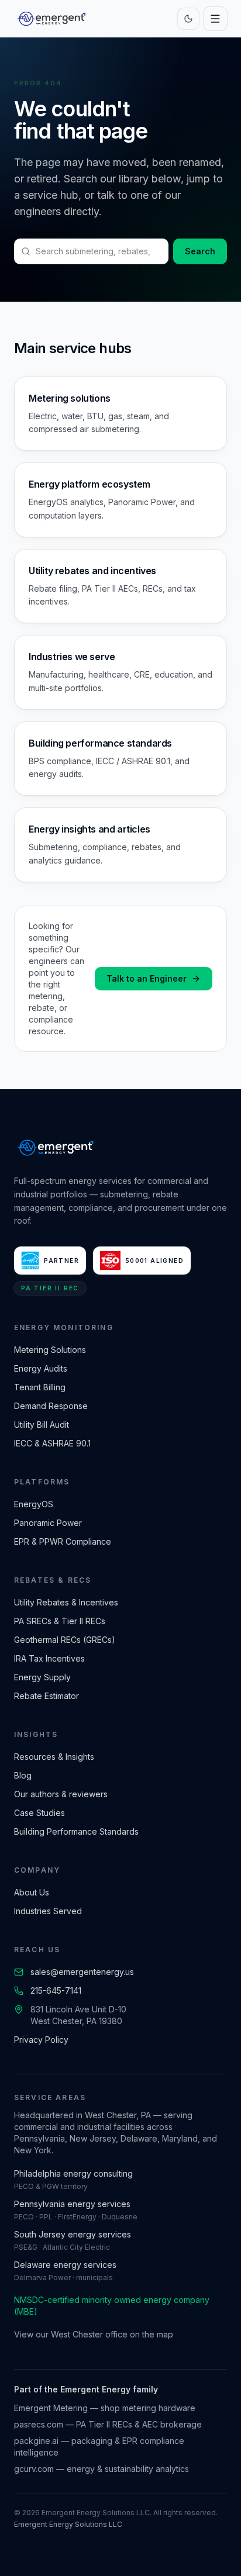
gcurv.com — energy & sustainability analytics (101, 2469)
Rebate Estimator (47, 1696)
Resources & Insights (54, 1757)
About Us (32, 1892)
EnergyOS (34, 1504)
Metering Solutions (50, 1350)
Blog (23, 1775)
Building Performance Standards (76, 1831)
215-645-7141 (56, 1990)
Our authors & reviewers (61, 1794)
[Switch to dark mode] (188, 19)
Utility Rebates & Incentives (66, 1602)
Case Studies (39, 1813)
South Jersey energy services (73, 2234)
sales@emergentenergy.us (82, 1972)
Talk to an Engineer (147, 978)
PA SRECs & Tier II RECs (60, 1621)
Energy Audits (41, 1368)
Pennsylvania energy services (72, 2204)
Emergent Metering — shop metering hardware (105, 2408)
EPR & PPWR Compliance (63, 1541)
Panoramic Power (48, 1523)
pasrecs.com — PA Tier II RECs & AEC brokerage (108, 2424)
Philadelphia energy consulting (73, 2173)
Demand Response (51, 1406)
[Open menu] (215, 19)
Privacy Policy (41, 2040)
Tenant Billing (40, 1387)
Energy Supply (42, 1677)
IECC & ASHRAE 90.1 (52, 1443)
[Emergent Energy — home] (51, 19)
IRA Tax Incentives (49, 1658)
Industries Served (48, 1911)
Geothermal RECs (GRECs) (65, 1640)
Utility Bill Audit (42, 1425)
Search (200, 251)
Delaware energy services (65, 2265)
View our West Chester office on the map (94, 2334)
